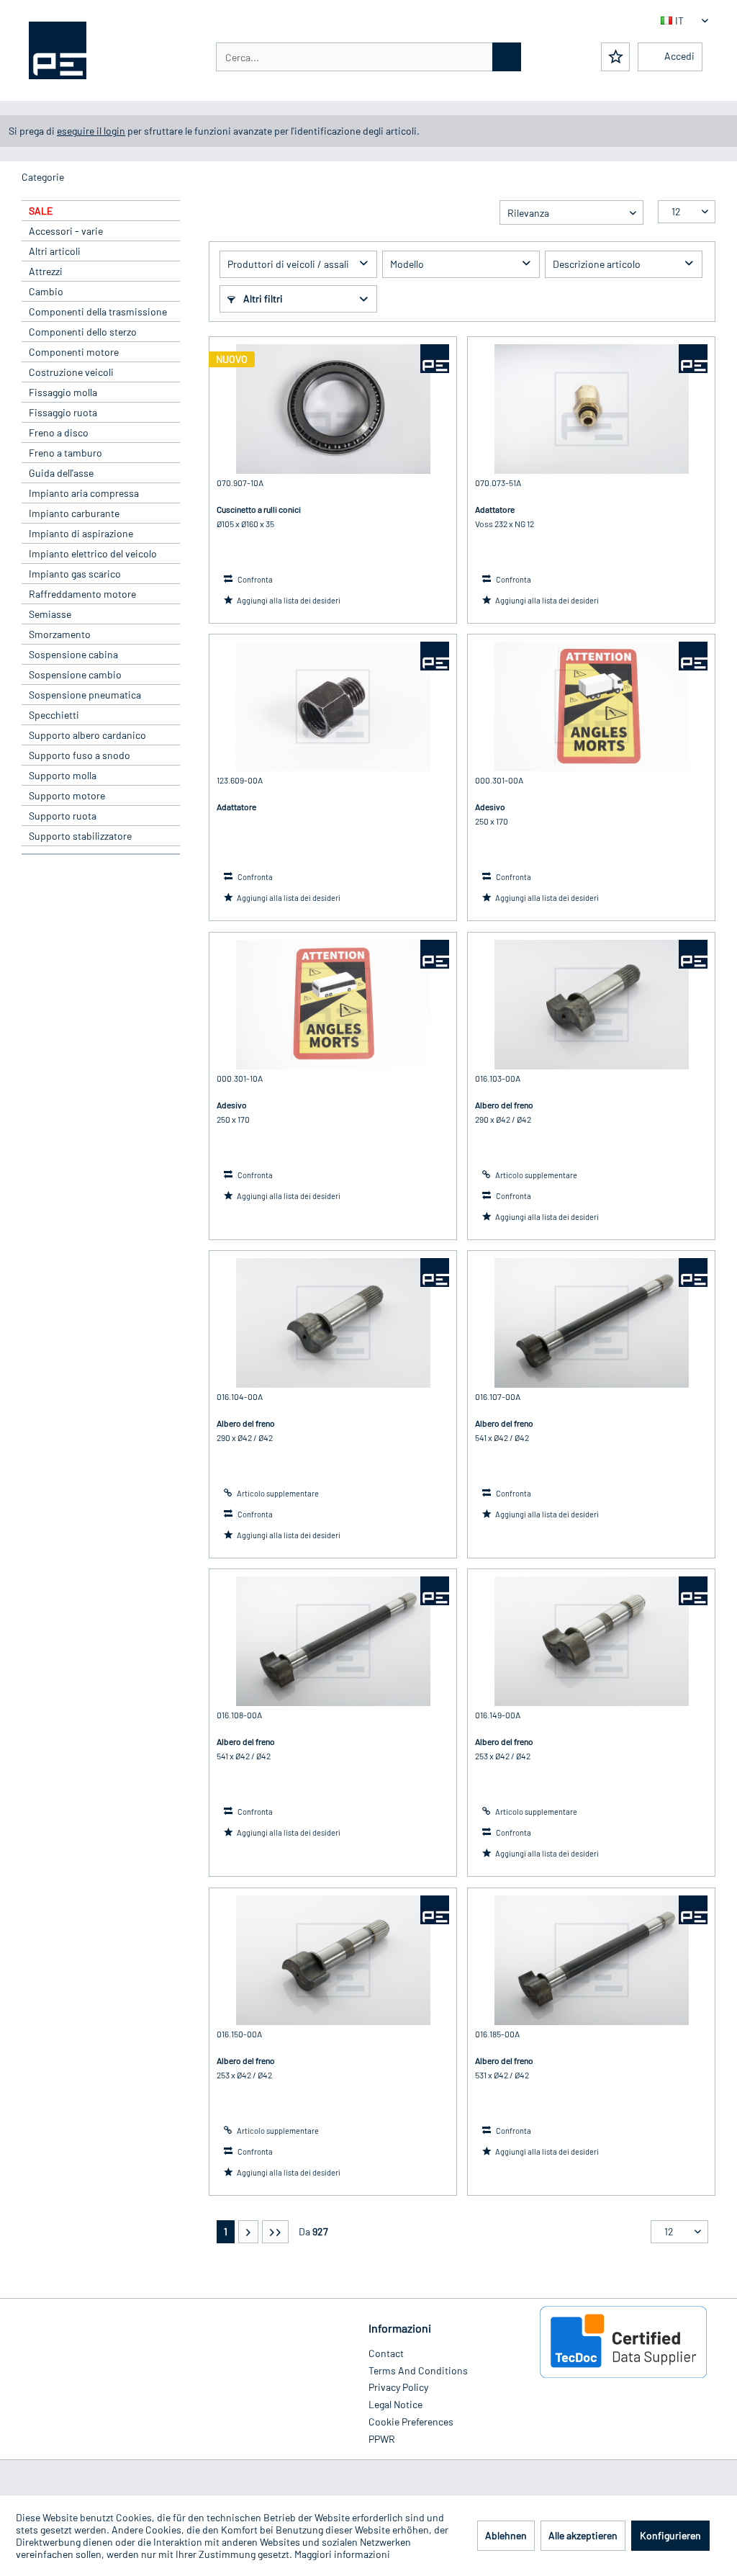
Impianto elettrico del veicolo (93, 553)
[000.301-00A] (591, 706)
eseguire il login (91, 131)
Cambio (46, 291)
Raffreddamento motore (82, 594)
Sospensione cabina (73, 654)
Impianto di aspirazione (81, 533)
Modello (407, 264)
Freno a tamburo (65, 453)
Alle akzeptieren (583, 2535)
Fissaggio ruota (63, 412)
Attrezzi (46, 271)
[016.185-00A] (591, 1960)
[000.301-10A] (333, 1005)
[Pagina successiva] (248, 2232)
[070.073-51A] (591, 409)
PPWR (382, 2439)
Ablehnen (506, 2535)
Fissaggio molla (63, 392)
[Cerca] (507, 57)
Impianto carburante (74, 513)
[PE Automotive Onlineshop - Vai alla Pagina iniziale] (58, 50)
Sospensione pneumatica (85, 695)
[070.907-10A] (333, 409)
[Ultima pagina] (275, 2232)
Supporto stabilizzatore (80, 836)
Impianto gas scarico (75, 574)
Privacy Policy (398, 2387)
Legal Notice (395, 2404)
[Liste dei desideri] (615, 57)
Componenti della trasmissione (98, 311)
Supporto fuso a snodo (80, 755)
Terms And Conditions (418, 2370)
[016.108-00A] (333, 1641)
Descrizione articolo (597, 264)
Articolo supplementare (535, 1175)
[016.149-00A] (591, 1641)
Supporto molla (63, 775)
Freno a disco (59, 432)
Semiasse (50, 614)
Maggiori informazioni (342, 2554)
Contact (386, 2353)
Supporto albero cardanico (87, 735)
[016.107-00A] (591, 1323)
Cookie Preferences (411, 2422)
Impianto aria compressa (84, 493)
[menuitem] (368, 57)
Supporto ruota (63, 816)
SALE (41, 211)
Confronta (254, 579)
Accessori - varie (66, 231)
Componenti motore (74, 352)
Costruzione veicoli (71, 372)
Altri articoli (55, 251)
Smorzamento (60, 634)
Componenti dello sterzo (83, 332)
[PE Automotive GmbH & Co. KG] (435, 359)
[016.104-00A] (333, 1323)
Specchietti (54, 715)
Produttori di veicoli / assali (288, 264)
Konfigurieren (670, 2535)
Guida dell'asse (61, 473)
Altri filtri (262, 299)
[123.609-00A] (333, 706)
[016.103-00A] (591, 1005)
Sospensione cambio (75, 674)
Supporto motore (67, 795)
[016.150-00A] (333, 1960)
